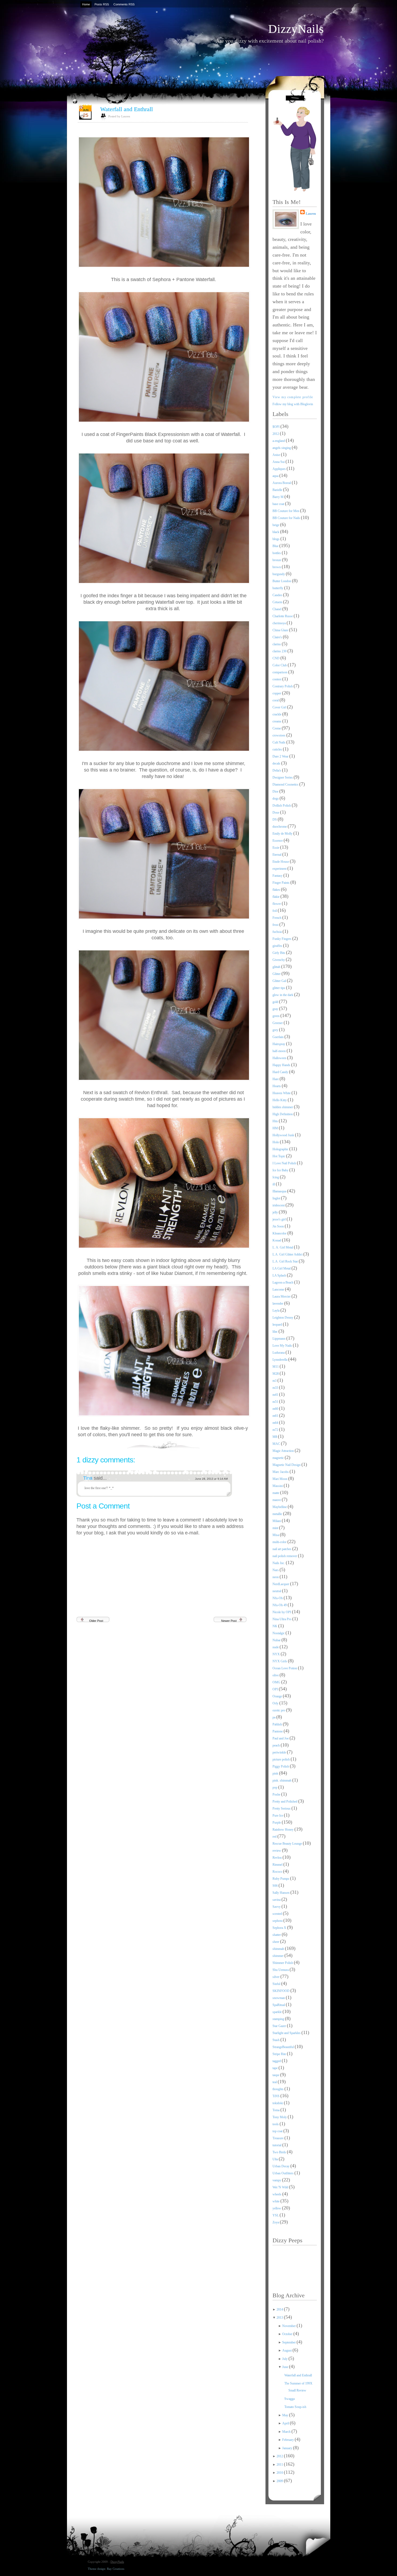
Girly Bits (279, 953)
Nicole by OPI (282, 1612)
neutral (277, 1591)
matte (276, 1493)
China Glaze (281, 630)
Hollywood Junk (284, 1135)
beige (276, 525)
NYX (277, 1654)
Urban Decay (281, 2166)
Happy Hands (282, 1065)
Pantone (278, 1731)
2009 (280, 2481)
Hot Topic (279, 1156)
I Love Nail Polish (285, 1163)
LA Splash (280, 1275)
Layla (276, 1311)
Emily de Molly (283, 834)
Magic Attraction (284, 1451)
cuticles (278, 749)
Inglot (277, 1198)
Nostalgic (279, 1633)
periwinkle (280, 1752)
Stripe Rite (280, 2054)
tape (275, 2068)
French (277, 918)
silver (276, 1977)
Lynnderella (280, 1360)
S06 (275, 1886)
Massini (278, 1486)
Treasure (278, 2138)
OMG (277, 1682)
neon (276, 1577)
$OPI (276, 427)
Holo (276, 1142)
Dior (276, 791)
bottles (277, 553)
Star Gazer (280, 2026)
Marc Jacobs (281, 1472)
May (286, 2415)
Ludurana (279, 1353)
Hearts (277, 1086)
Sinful (277, 1984)
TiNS (276, 2096)
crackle (277, 714)
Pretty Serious (282, 1809)
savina (277, 1900)
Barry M (278, 497)
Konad (277, 1240)
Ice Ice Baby (281, 1170)
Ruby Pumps (281, 1879)
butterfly (278, 588)
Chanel (277, 609)
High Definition (283, 1114)
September (289, 2342)
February (288, 2440)
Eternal (277, 855)
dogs (276, 799)
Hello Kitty (280, 1100)
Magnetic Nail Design (287, 1465)
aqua (276, 476)
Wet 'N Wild (281, 2187)
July (285, 2359)
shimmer (278, 1956)
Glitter (277, 974)
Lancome (279, 1289)
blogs (276, 539)
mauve (277, 1500)
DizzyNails (296, 29)
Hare (276, 1079)
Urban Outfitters (283, 2173)
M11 (276, 1367)
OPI (276, 1689)
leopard (278, 1325)
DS (275, 820)
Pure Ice (278, 1816)
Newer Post (229, 1621)
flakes (277, 890)
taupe (276, 2075)
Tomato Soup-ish (295, 2407)
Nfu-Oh (278, 1598)
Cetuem (278, 602)
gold (276, 1002)
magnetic (279, 1458)
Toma (276, 2110)
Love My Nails (283, 1346)
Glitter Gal (280, 981)
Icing (276, 1177)
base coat (279, 504)
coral (276, 700)
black (276, 532)
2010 (280, 2473)
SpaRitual (279, 2005)
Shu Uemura (281, 1970)
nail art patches (282, 1549)
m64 (276, 1423)
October (288, 2334)
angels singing (282, 448)
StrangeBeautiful (284, 2047)
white (276, 2201)
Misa (276, 1535)
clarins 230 (280, 651)
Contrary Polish (283, 686)
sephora (278, 1921)
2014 (280, 2309)
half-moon (280, 1051)
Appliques (280, 469)
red (275, 1837)
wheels (277, 2194)
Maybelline (280, 1507)
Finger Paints (281, 883)
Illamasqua (280, 1191)
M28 (276, 1374)
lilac (275, 1332)
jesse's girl (280, 1219)
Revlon (277, 1858)
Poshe (277, 1794)
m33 (276, 1388)
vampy (277, 2180)
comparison (280, 672)
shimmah (279, 1949)
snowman (279, 1998)
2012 (276, 434)
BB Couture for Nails (287, 518)
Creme (277, 728)
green (276, 1016)
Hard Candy (281, 1072)
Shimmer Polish (283, 1963)
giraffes (278, 946)
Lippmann (279, 1339)
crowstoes (279, 735)
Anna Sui (279, 462)
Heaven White (282, 1093)
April (286, 2423)
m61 (276, 1416)
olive (276, 1675)
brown (277, 567)
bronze (277, 560)
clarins (277, 644)
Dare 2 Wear (281, 756)
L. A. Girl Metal (283, 1247)
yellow (277, 2208)
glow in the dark (283, 995)
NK (275, 1626)
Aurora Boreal (282, 483)
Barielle (278, 490)
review (277, 1851)
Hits (276, 1121)
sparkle (277, 2012)
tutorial (277, 2145)
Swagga (290, 2399)
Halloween (280, 1058)
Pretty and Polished (285, 1802)
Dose (276, 813)
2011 (280, 2465)
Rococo (278, 1872)
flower (277, 904)
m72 (276, 1430)
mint (276, 1528)
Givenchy (279, 960)
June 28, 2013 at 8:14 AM (211, 1479)
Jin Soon (279, 1226)
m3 (275, 1381)
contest (277, 679)
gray (276, 1009)
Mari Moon (280, 1479)
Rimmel (278, 1865)
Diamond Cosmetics (286, 784)
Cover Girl (280, 707)
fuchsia (277, 932)
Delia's (277, 770)
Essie (276, 848)
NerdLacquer (281, 1584)
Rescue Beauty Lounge (288, 1844)
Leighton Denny (283, 1318)
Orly (276, 1703)
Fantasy (278, 876)
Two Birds (280, 2152)
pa (274, 1717)
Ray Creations (116, 2569)
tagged (277, 2061)
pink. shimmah (282, 1780)
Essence (278, 841)
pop (275, 1787)
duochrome (280, 827)
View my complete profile (293, 397)
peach (277, 1745)
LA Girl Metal (282, 1268)
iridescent (279, 1205)
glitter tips (279, 988)
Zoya (276, 2222)
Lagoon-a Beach (283, 1282)
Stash (276, 2040)
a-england (279, 441)
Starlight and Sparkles (287, 2033)
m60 (276, 1409)
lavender (278, 1304)
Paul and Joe (281, 1738)
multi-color (280, 1542)
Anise (277, 455)
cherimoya (280, 623)
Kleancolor (280, 1233)
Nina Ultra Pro (282, 1619)
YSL (276, 2215)
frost (276, 925)
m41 (276, 1395)
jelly (276, 1212)
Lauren (311, 214)
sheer (276, 1942)
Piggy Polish (281, 1766)
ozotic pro (279, 1710)
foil (275, 911)
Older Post (96, 1621)
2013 (280, 2318)
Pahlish (278, 1724)
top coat (278, 2131)
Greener (278, 1023)
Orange (278, 1696)
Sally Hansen (281, 1893)
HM (276, 1128)
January (288, 2448)
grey (276, 1030)
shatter (277, 1935)
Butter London (282, 581)
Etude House (281, 862)
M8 (275, 1437)
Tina (88, 1478)
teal (275, 2082)
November (289, 2326)
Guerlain (278, 1037)
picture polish (282, 1759)
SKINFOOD (281, 1991)
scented (278, 1914)
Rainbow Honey (283, 1830)
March (287, 2432)
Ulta (276, 2159)
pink (276, 1773)
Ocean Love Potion (285, 1668)
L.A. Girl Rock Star (286, 1261)
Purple (277, 1823)
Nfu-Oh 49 (280, 1605)
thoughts (278, 2089)
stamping (279, 2019)
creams (277, 721)
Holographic (281, 1149)
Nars (276, 1570)
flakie (276, 897)
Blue (276, 546)
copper (277, 693)
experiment (280, 869)
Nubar (277, 1640)
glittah (277, 967)
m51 (276, 1402)
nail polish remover (285, 1556)
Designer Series (283, 777)
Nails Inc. (279, 1563)
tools (276, 2124)
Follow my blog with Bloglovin (293, 404)
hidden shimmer (283, 1107)
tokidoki (278, 2103)
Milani (277, 1521)
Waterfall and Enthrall (127, 109)
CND (276, 658)
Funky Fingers (282, 939)
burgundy (279, 574)
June (286, 2367)
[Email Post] (248, 1444)
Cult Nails (279, 742)
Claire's (278, 637)
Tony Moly (280, 2117)
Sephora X (280, 1928)
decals (277, 763)
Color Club (280, 665)
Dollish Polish (282, 806)
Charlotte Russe (283, 616)
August (287, 2350)
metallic (278, 1514)
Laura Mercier (282, 1296)
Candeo (278, 595)
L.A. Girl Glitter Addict (288, 1254)
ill (274, 1184)
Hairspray (279, 1044)
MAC (277, 1444)
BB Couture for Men (286, 511)
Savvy (277, 1907)
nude (276, 1647)
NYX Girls (280, 1661)
